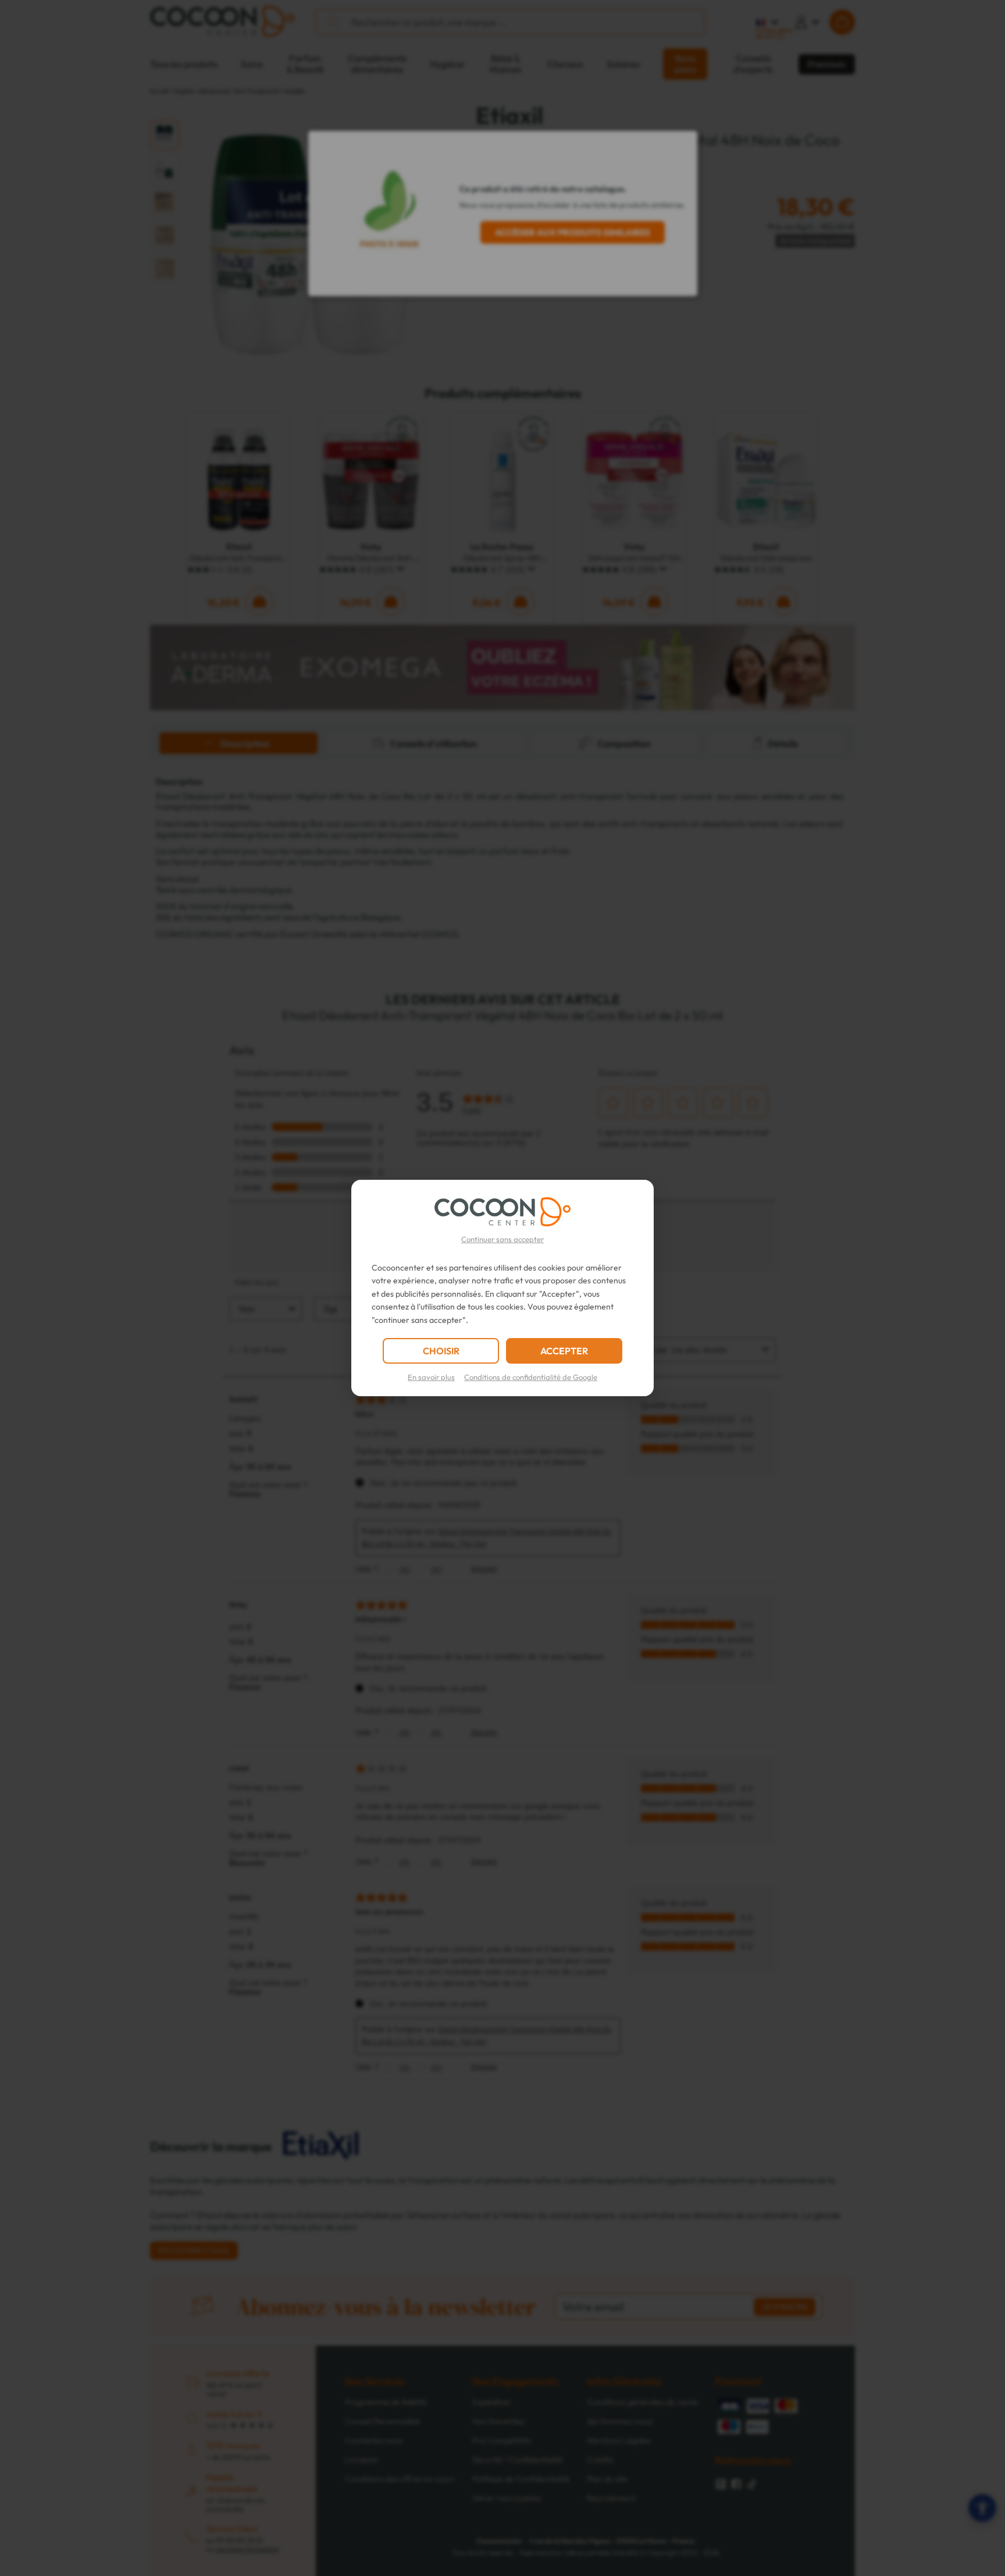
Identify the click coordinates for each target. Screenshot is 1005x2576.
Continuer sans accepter (502, 1239)
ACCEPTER (564, 1351)
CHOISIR (441, 1351)
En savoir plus (431, 1377)
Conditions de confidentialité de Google (531, 1377)
